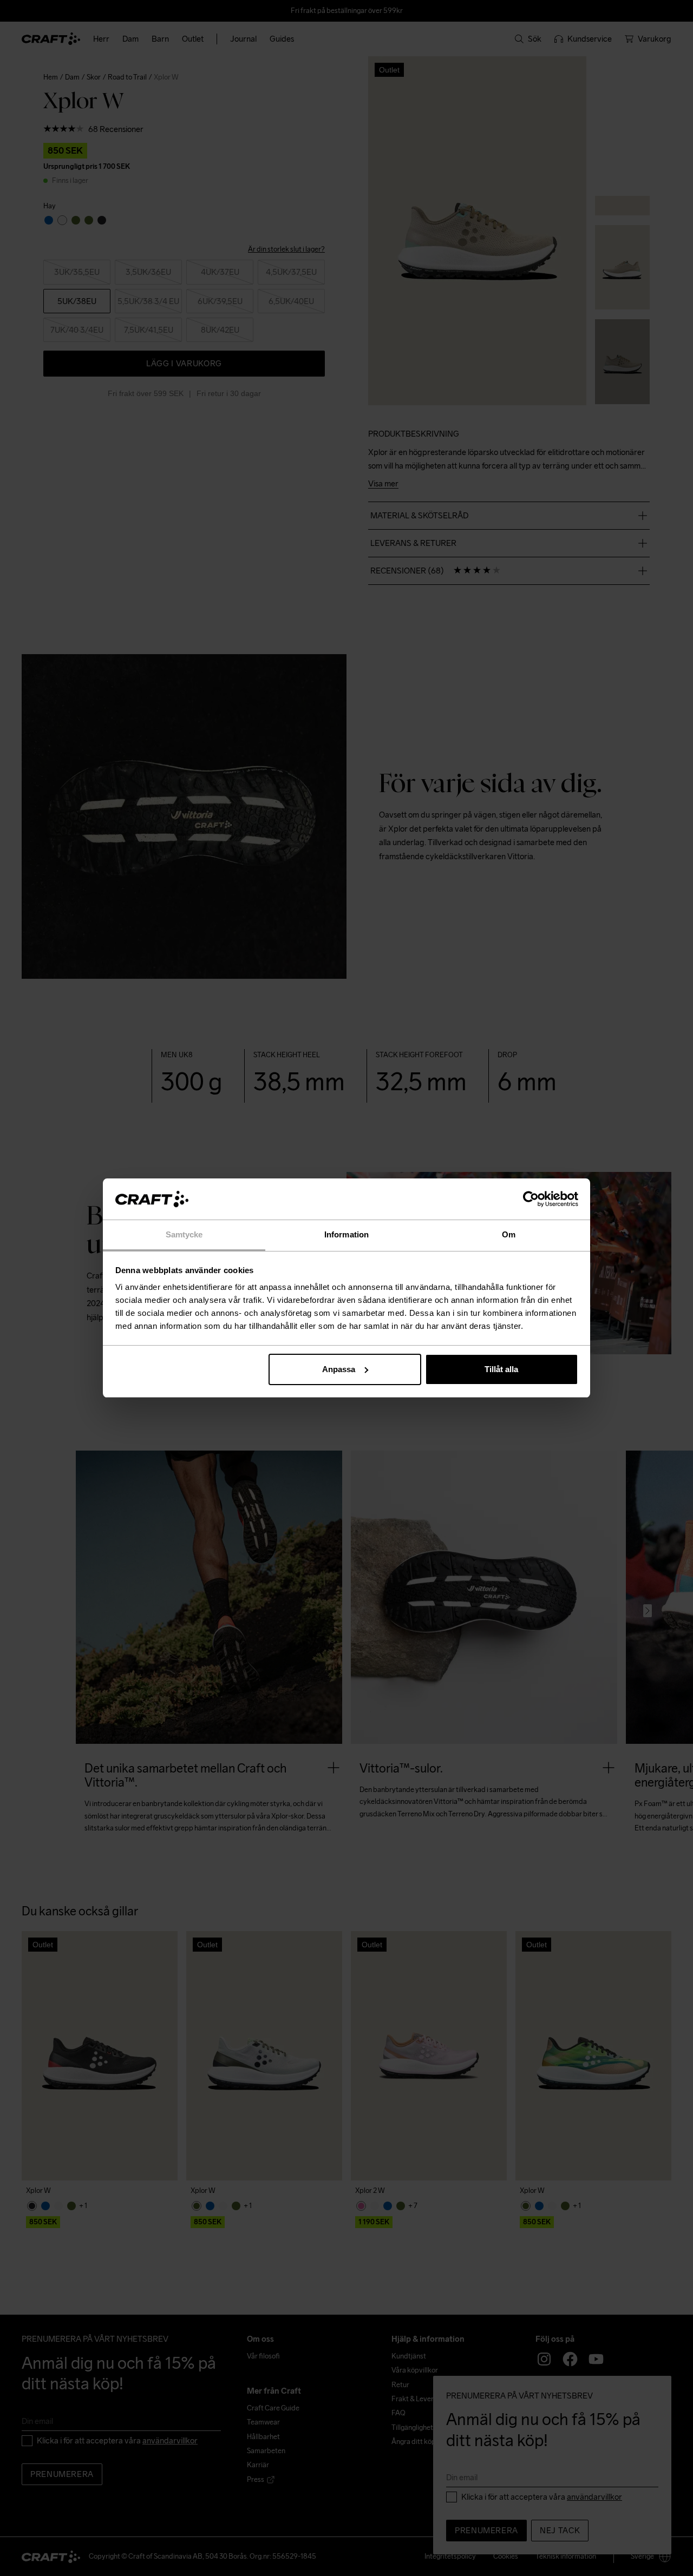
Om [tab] (509, 1234)
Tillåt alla (501, 1369)
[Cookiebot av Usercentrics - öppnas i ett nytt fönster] (531, 1199)
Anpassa (339, 1369)
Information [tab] (346, 1234)
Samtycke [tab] (184, 1234)
